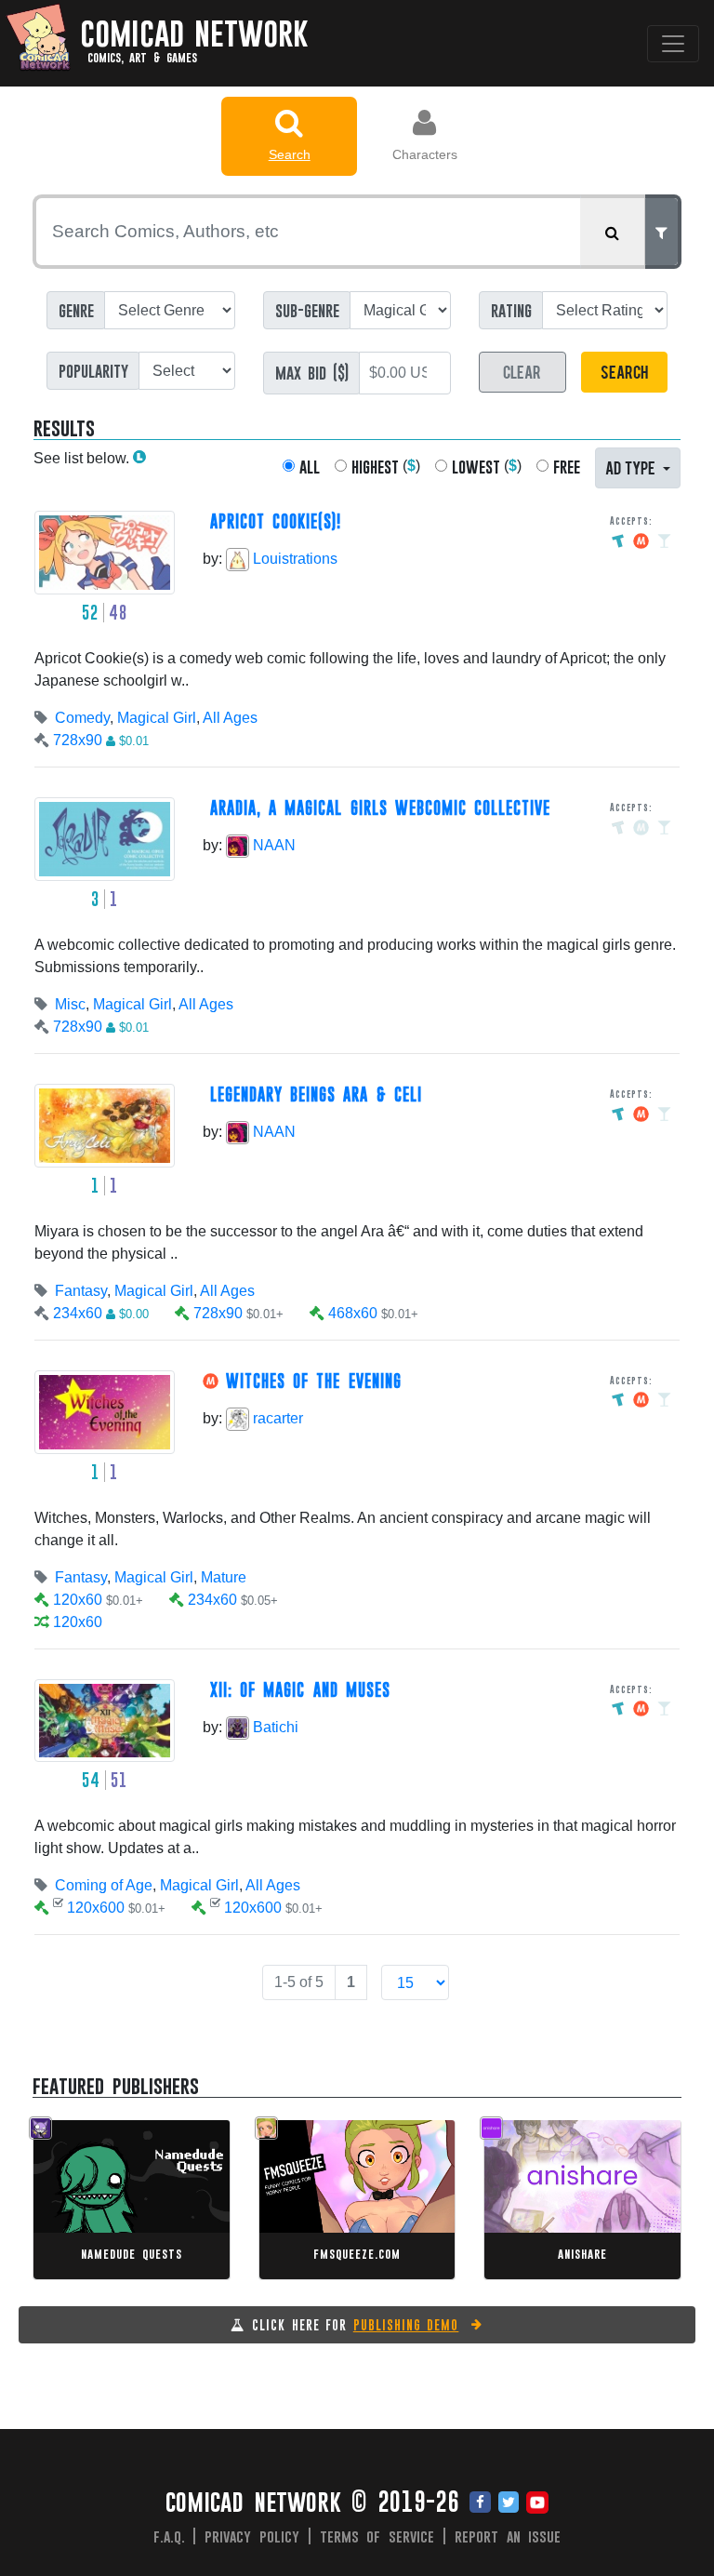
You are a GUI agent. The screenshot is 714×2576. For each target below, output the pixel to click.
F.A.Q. (169, 2536)
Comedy (82, 718)
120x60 (78, 1600)
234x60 (78, 1313)
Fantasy (81, 1291)
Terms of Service (377, 2536)
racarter (276, 1418)
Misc (70, 1004)
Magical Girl (157, 718)
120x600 (96, 1908)
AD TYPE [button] (632, 467)
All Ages (230, 718)
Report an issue (508, 2536)
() (386, 467)
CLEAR (522, 371)
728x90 (78, 740)
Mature (224, 1577)
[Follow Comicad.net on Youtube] (537, 2503)
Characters (425, 154)
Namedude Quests (131, 2254)
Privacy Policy (252, 2536)
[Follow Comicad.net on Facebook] (480, 2503)
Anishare (582, 2254)
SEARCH (624, 371)
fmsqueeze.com (357, 2254)
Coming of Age (104, 1885)
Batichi (274, 1727)
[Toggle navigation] (673, 44)
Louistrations (293, 559)
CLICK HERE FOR (355, 2325)
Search (290, 154)
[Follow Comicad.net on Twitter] (509, 2503)
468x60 (353, 1313)
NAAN (272, 845)
